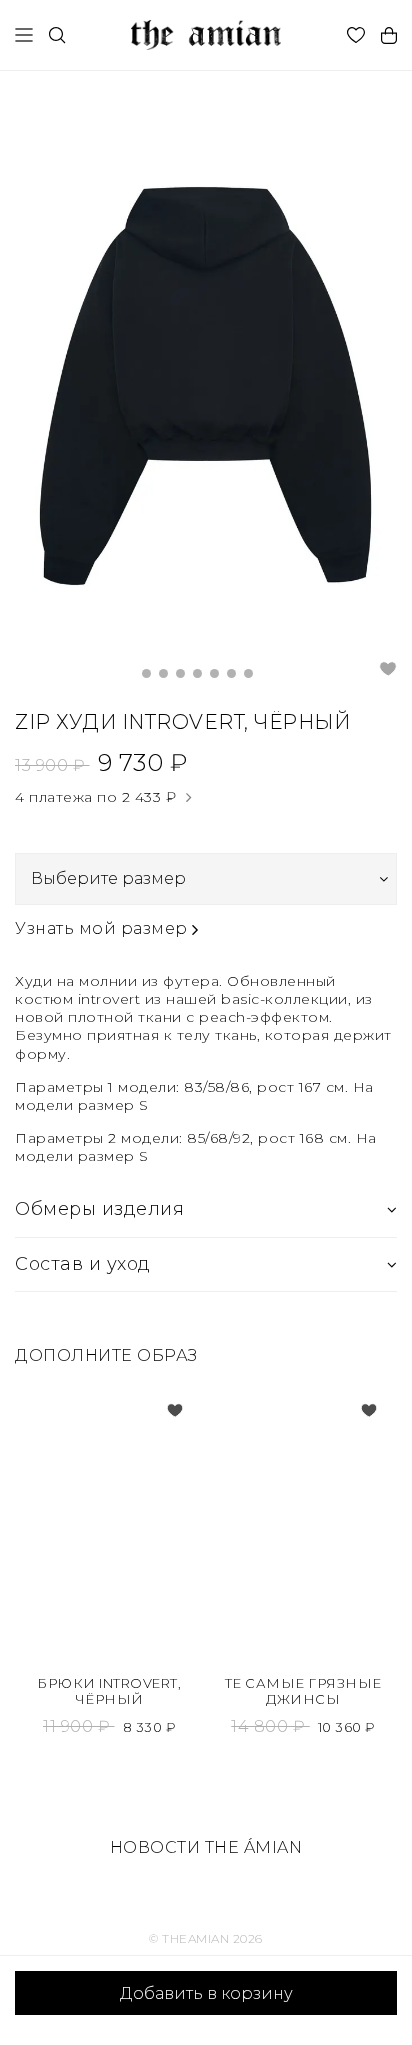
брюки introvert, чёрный (109, 1691)
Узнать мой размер (103, 928)
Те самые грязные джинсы (303, 1691)
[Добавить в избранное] (175, 1410)
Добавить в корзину (206, 1993)
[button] (146, 673)
